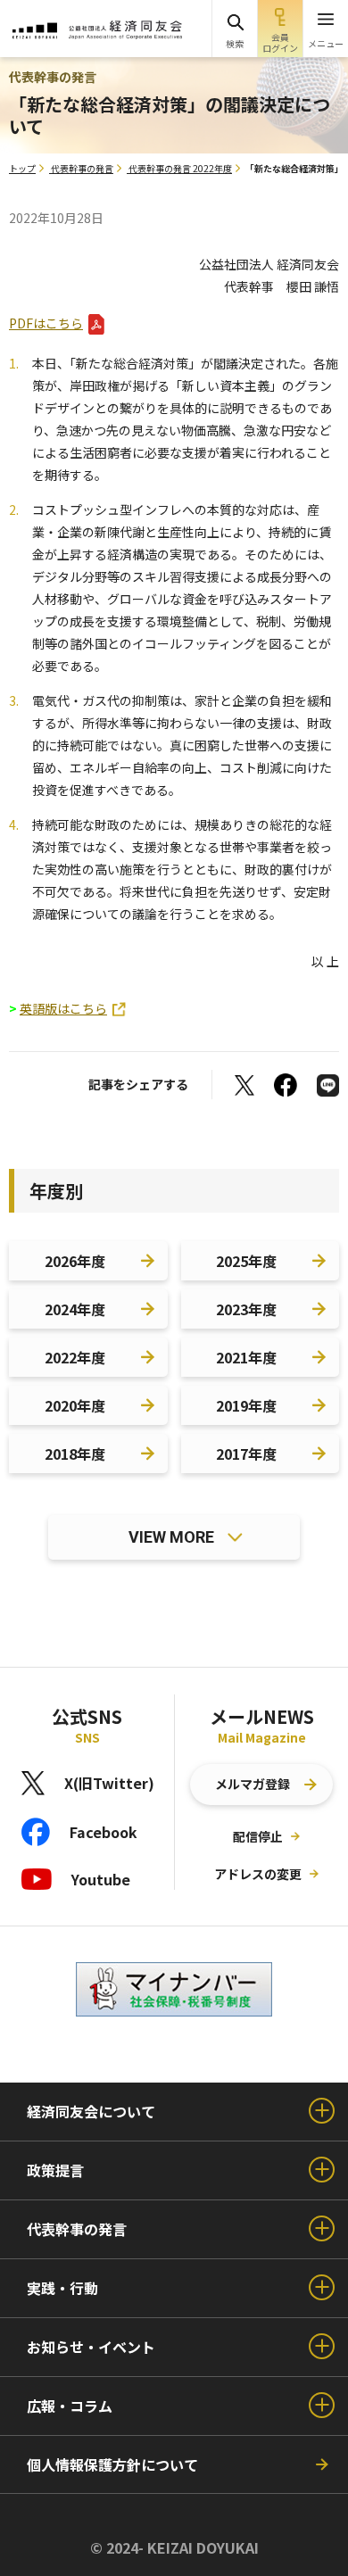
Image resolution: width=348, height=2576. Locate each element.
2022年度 (75, 1357)
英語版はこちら (63, 1008)
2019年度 (246, 1405)
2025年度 (246, 1261)
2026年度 (75, 1261)
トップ (22, 168)
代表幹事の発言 (82, 168)
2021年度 (246, 1357)
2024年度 (75, 1309)
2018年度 (75, 1454)
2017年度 (246, 1454)
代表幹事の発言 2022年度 (180, 168)
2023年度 (246, 1309)
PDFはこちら (46, 323)
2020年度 (75, 1405)
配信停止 (258, 1836)
